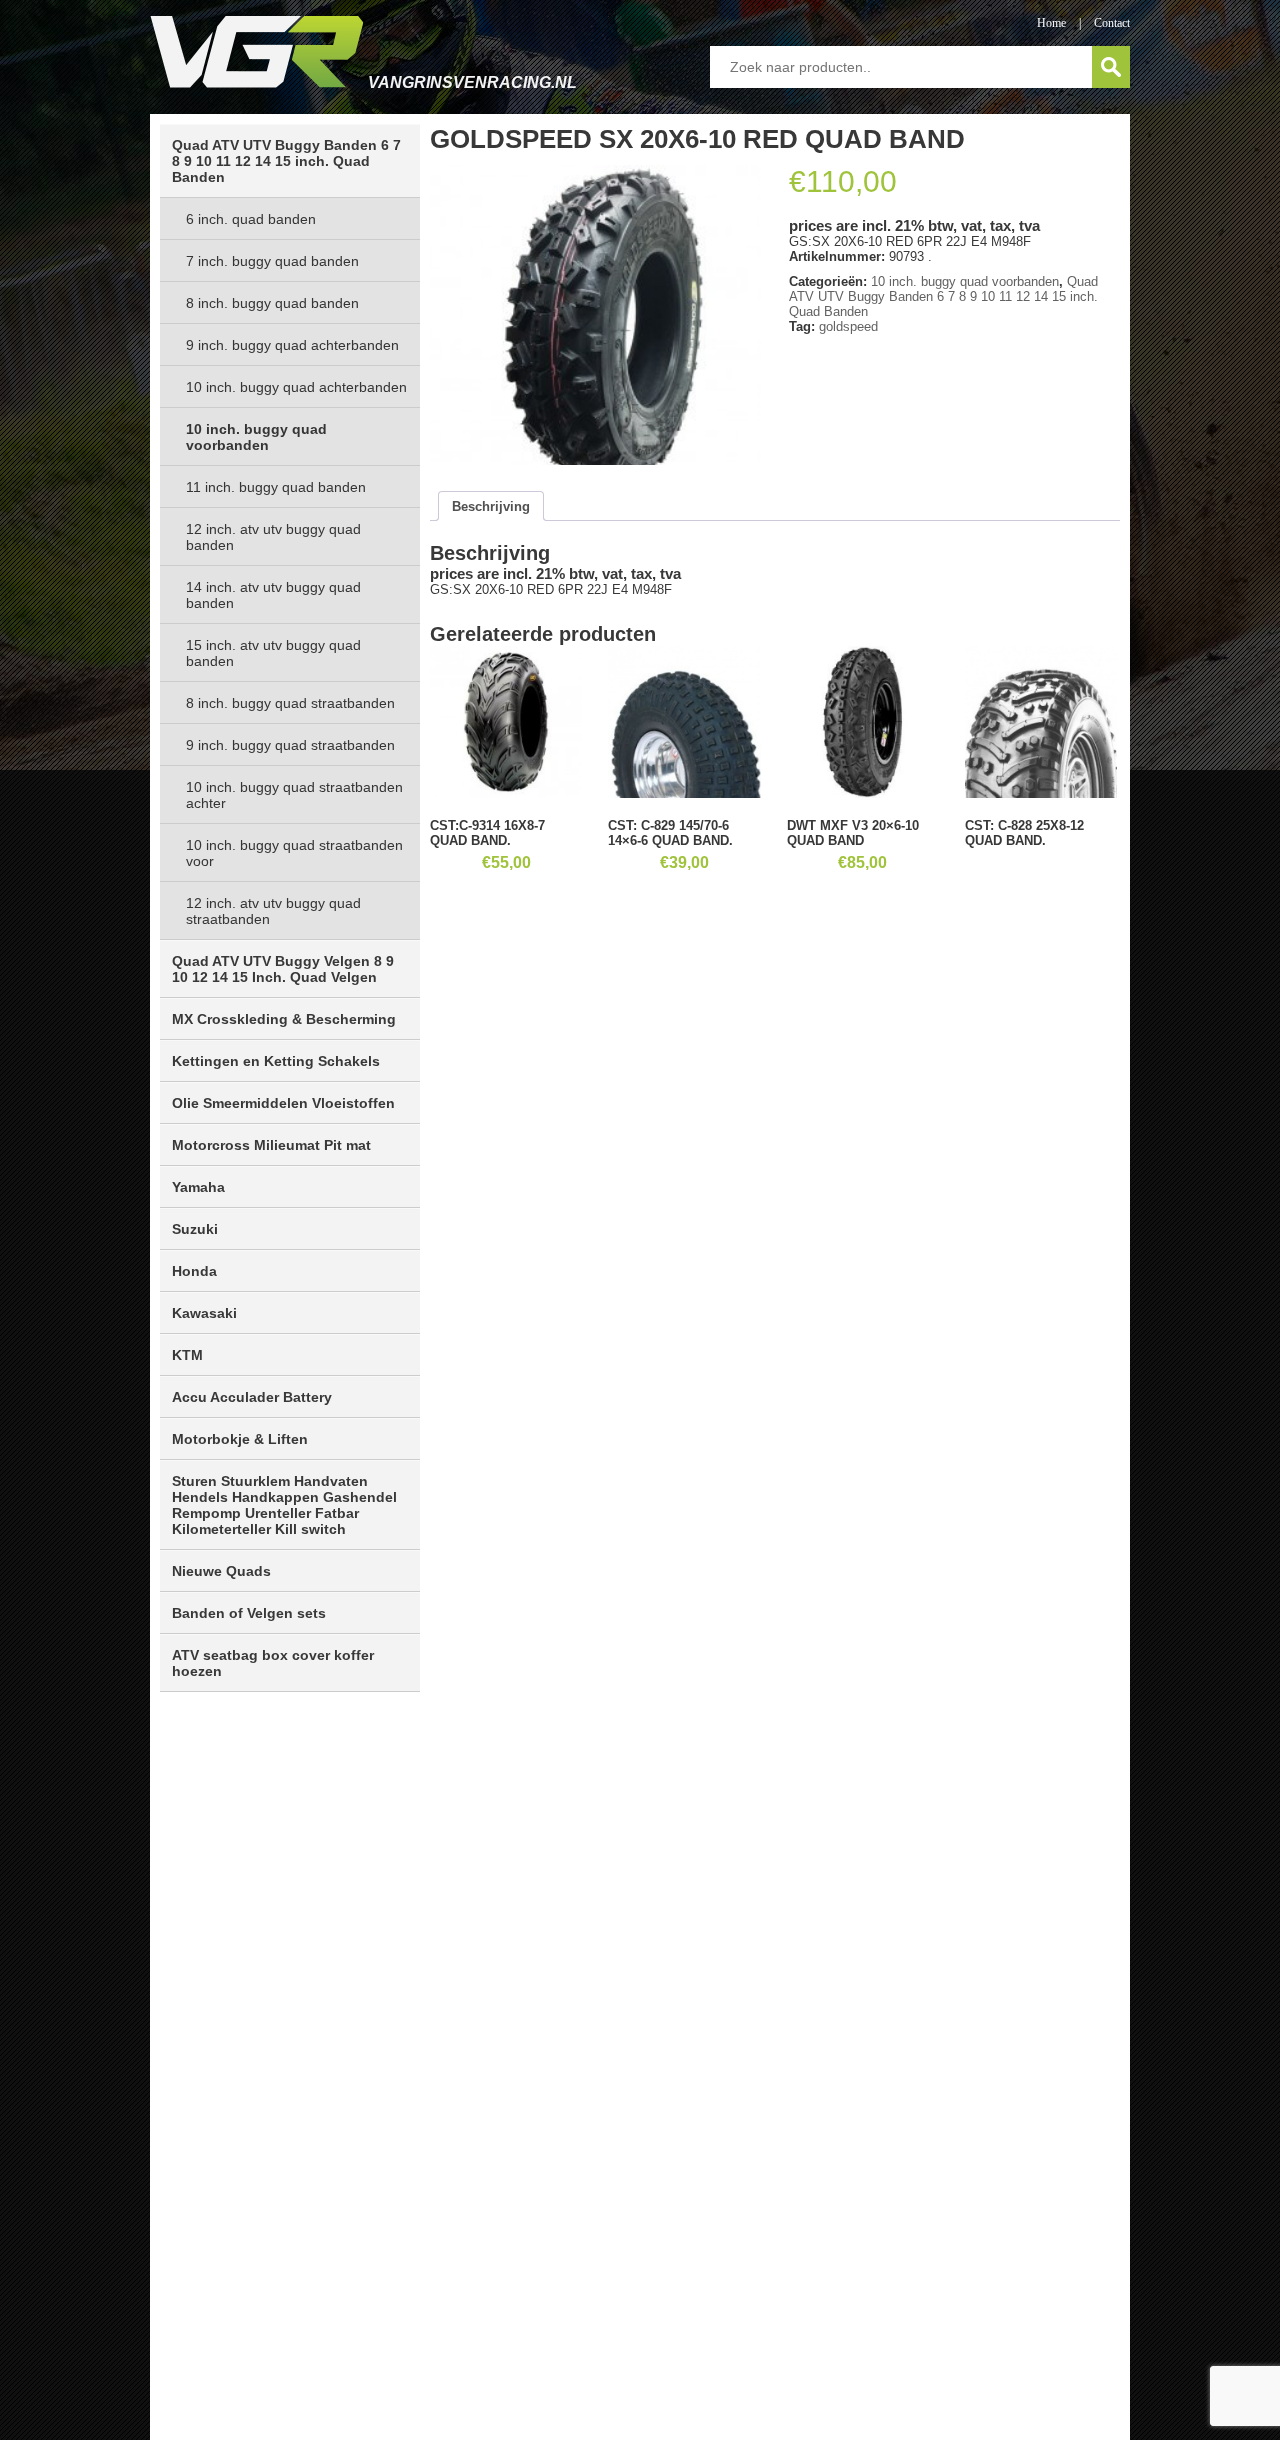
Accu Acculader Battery (252, 1397)
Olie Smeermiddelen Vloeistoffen (283, 1103)
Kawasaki (204, 1313)
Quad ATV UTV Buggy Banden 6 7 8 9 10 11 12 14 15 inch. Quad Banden (286, 161)
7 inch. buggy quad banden (272, 261)
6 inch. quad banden (251, 219)
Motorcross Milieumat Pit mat (271, 1145)
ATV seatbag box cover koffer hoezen (273, 1663)
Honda (194, 1271)
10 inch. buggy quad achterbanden (296, 387)
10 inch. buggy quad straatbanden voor (294, 853)
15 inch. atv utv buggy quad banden (273, 653)
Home (1051, 23)
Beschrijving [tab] (491, 506)
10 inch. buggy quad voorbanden (256, 437)
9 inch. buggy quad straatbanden (290, 745)
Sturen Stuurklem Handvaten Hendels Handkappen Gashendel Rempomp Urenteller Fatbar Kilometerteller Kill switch (284, 1505)
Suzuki (195, 1229)
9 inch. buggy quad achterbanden (292, 345)
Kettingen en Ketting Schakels (276, 1061)
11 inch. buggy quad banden (276, 487)
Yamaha (198, 1187)
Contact (1112, 23)
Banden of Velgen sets (249, 1613)
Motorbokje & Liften (240, 1439)
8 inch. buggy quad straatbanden (290, 703)
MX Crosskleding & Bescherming (284, 1019)
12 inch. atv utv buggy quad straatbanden (273, 911)
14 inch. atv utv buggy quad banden (273, 595)
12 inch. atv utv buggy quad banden (273, 537)
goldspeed (848, 326)
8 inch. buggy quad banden (272, 303)
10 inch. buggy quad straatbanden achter (294, 795)
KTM (187, 1355)
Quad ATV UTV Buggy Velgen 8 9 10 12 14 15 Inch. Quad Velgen (283, 969)
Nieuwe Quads (221, 1571)
